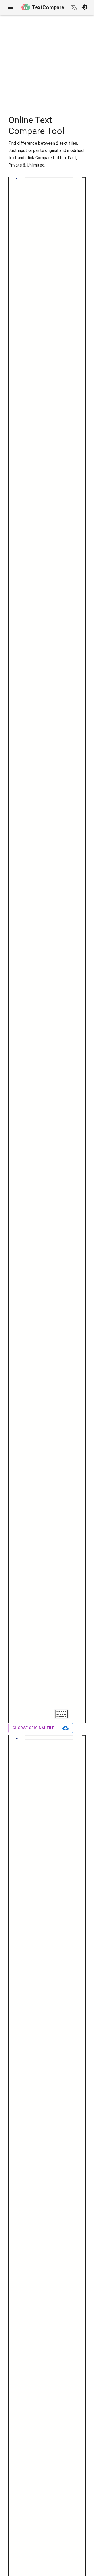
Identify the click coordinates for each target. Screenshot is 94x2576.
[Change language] (74, 7)
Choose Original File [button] (33, 1728)
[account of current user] (10, 7)
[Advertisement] (47, 61)
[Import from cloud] (66, 1728)
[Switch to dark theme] (85, 7)
